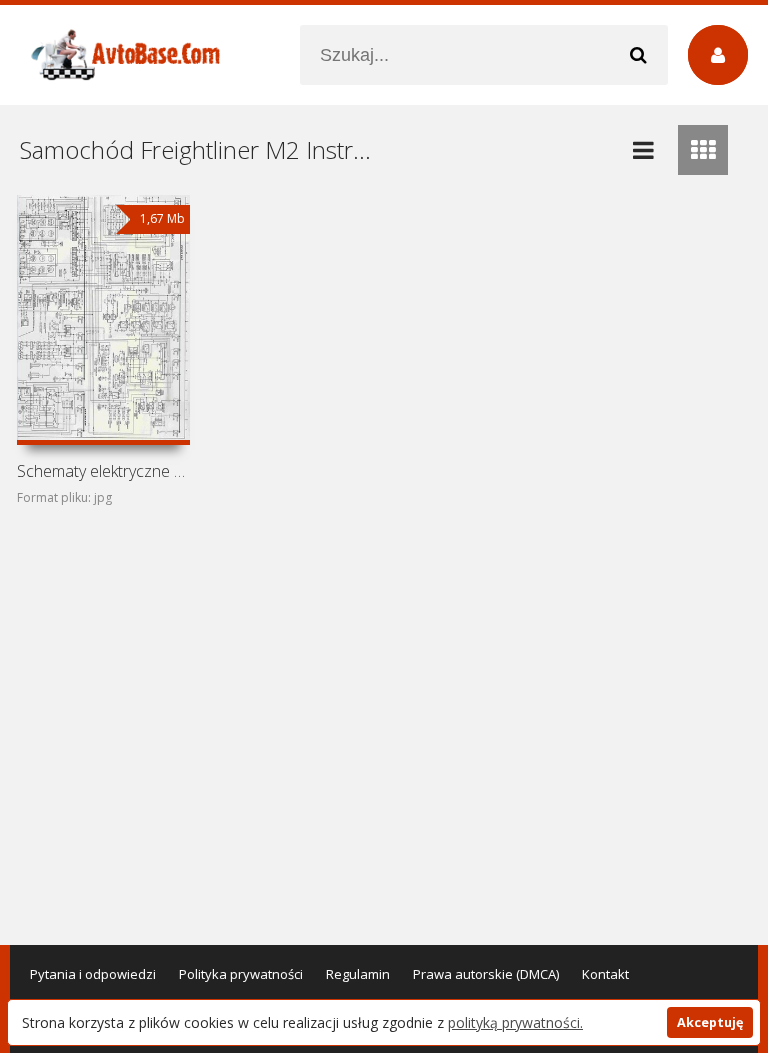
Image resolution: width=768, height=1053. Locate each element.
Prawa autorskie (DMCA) (486, 974)
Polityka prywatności (241, 974)
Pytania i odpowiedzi (93, 974)
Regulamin (358, 974)
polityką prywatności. (515, 1022)
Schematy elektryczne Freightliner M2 (103, 471)
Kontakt (605, 974)
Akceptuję (710, 1022)
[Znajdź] (638, 55)
